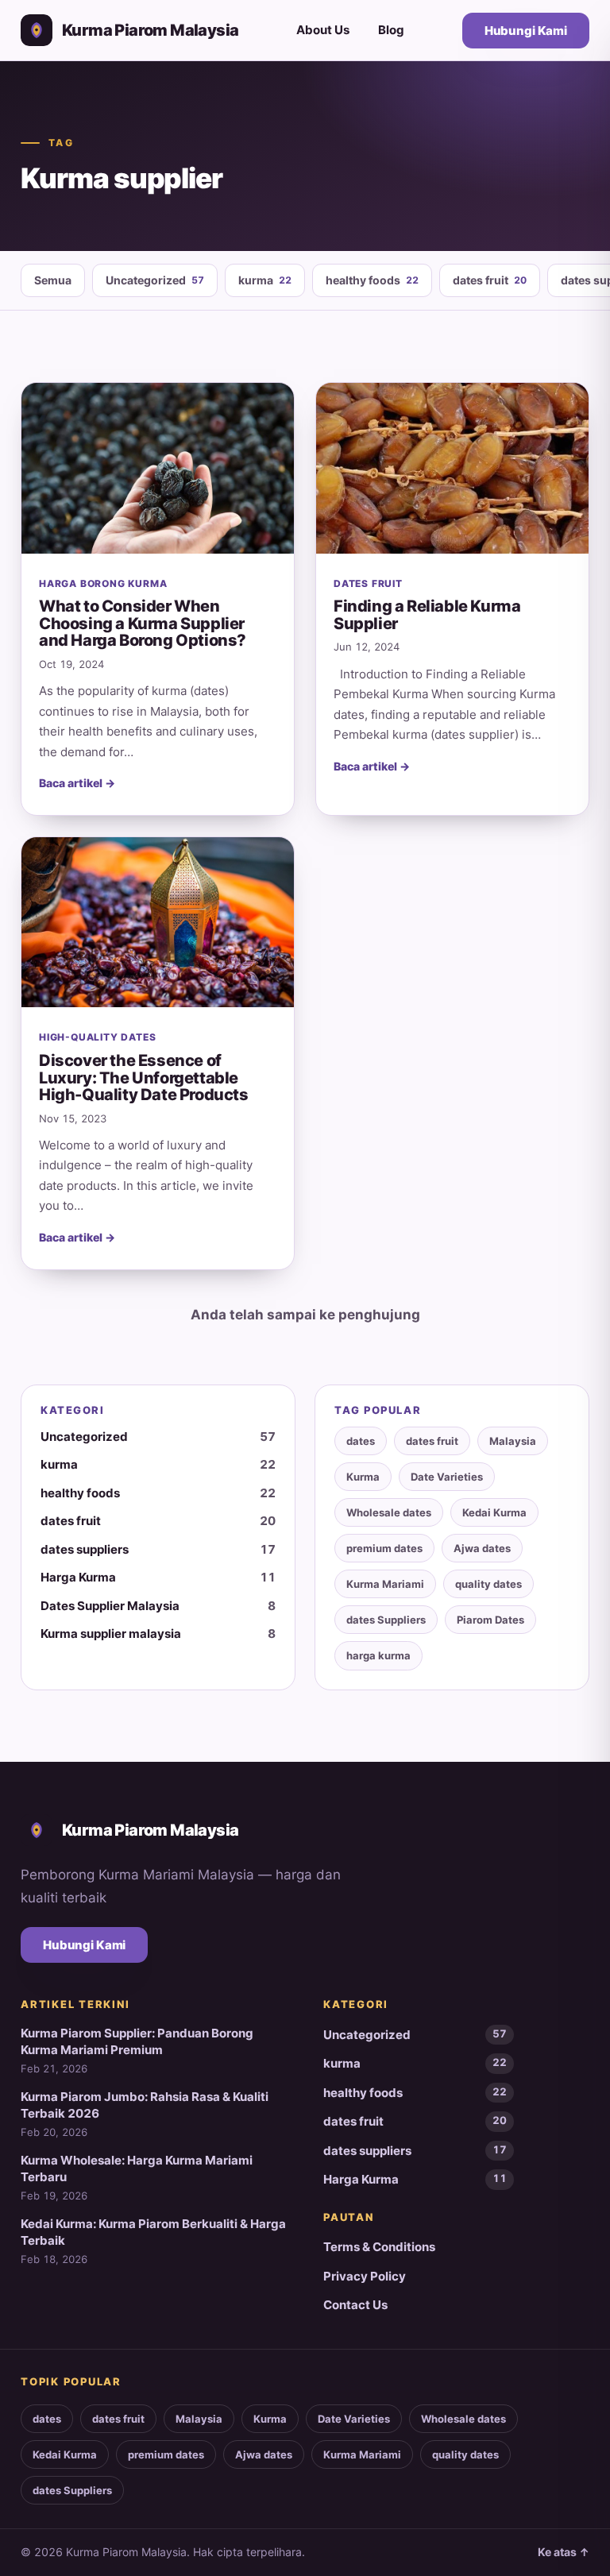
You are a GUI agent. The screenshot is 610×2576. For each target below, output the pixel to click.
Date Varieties (447, 1477)
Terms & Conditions (379, 2247)
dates (361, 1441)
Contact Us (355, 2305)
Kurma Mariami (385, 1584)
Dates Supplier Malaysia (158, 1606)
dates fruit (490, 280)
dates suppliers (158, 1549)
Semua (53, 280)
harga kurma (378, 1655)
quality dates (488, 1584)
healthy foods (372, 280)
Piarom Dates (490, 1620)
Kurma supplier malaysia (158, 1634)
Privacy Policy (365, 2276)
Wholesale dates (389, 1512)
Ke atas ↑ (564, 2552)
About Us (323, 30)
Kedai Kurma (494, 1512)
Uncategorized (155, 280)
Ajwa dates (482, 1548)
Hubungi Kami (526, 31)
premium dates (384, 1548)
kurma (265, 280)
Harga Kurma (158, 1577)
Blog (391, 30)
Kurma (363, 1477)
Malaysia (513, 1441)
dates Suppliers (386, 1620)
